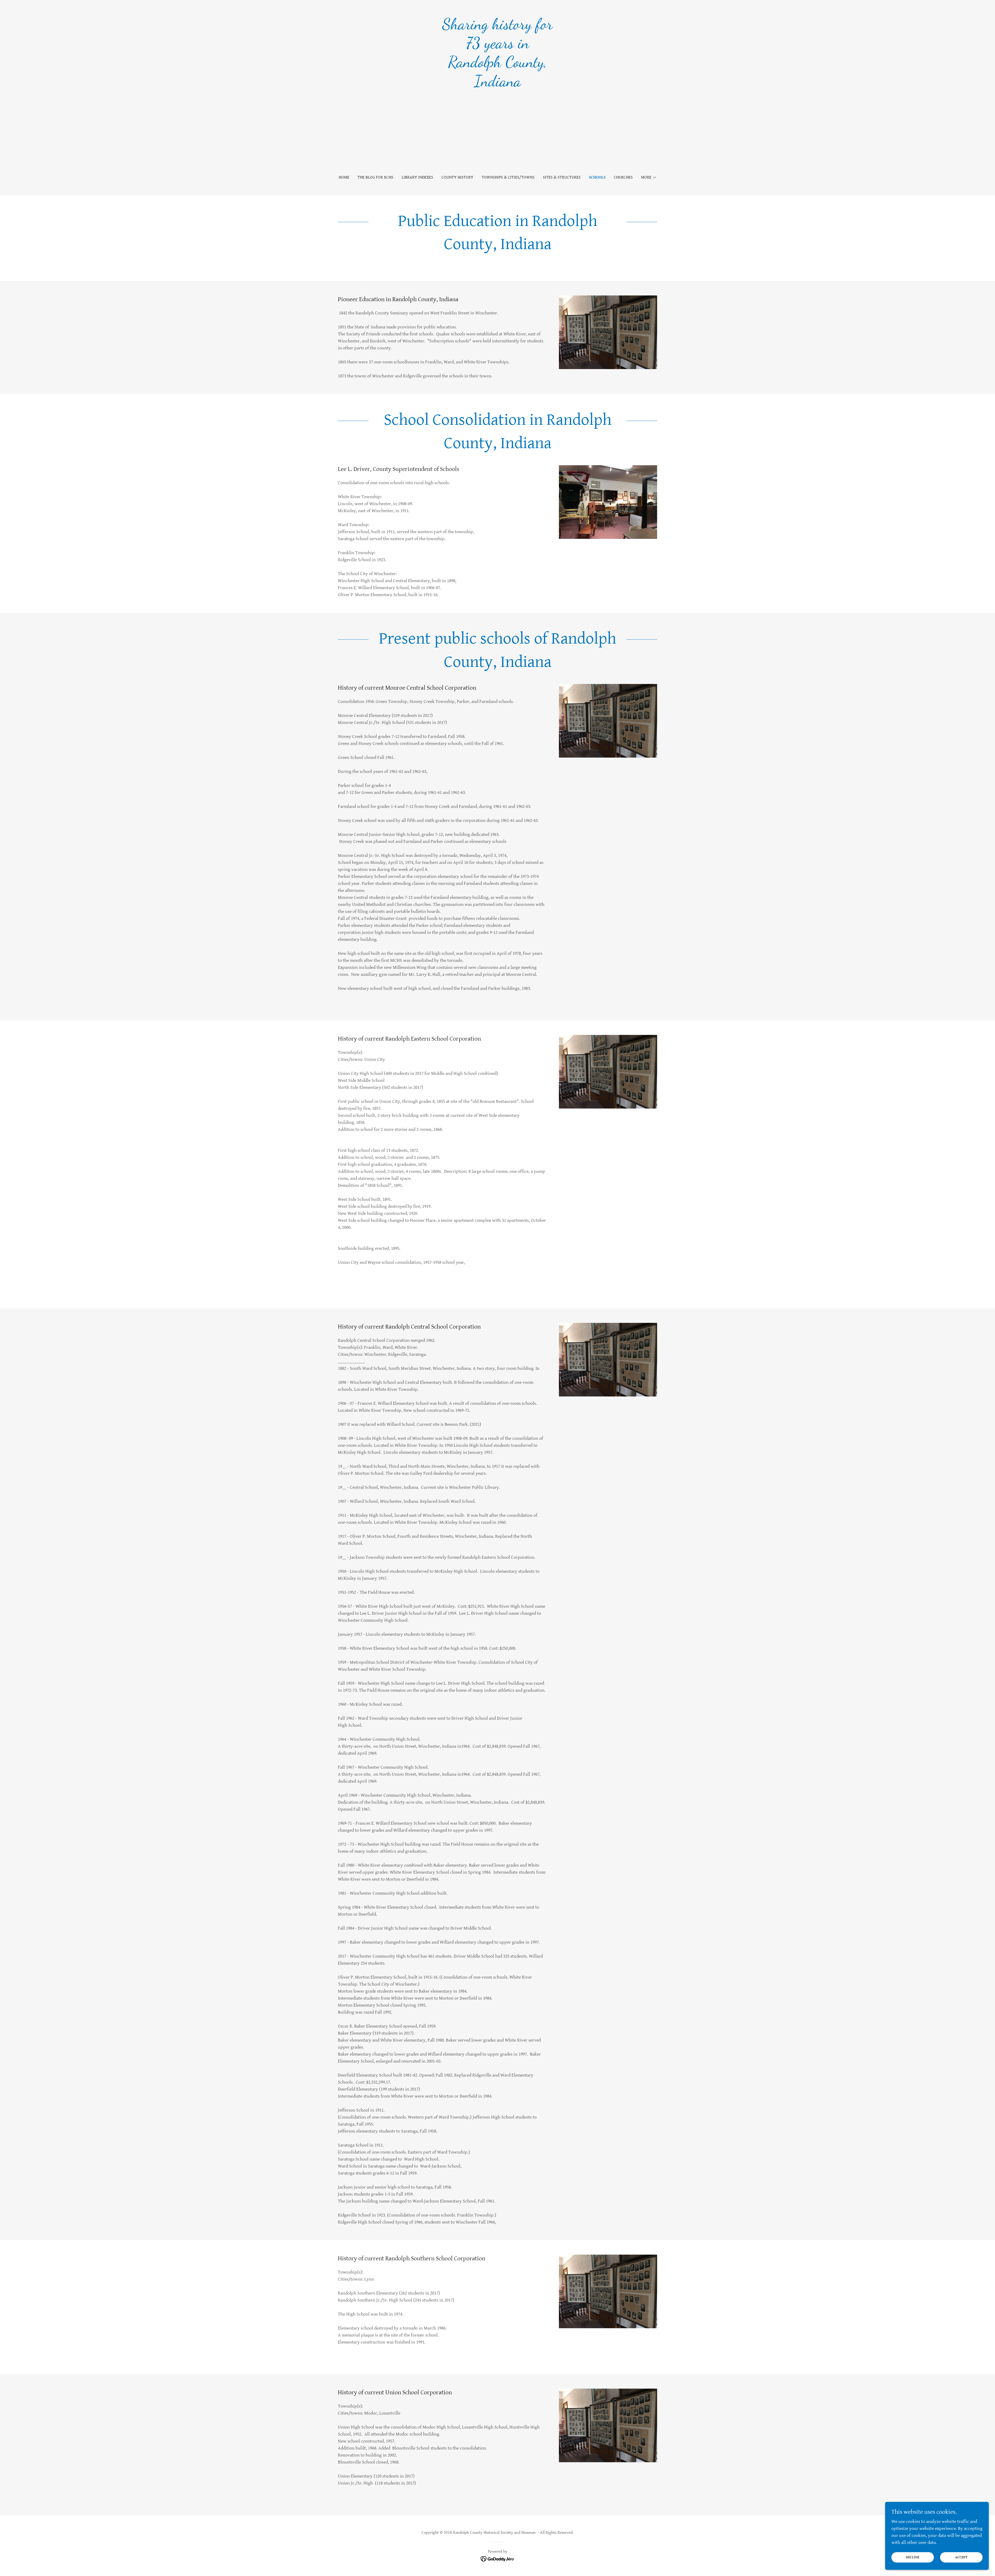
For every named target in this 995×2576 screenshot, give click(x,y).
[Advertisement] (497, 129)
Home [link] (344, 177)
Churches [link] (623, 177)
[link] (498, 85)
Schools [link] (597, 177)
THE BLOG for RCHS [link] (375, 177)
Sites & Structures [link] (562, 177)
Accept (961, 2557)
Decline (913, 2557)
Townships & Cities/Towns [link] (508, 177)
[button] (649, 178)
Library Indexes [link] (417, 177)
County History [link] (457, 177)
